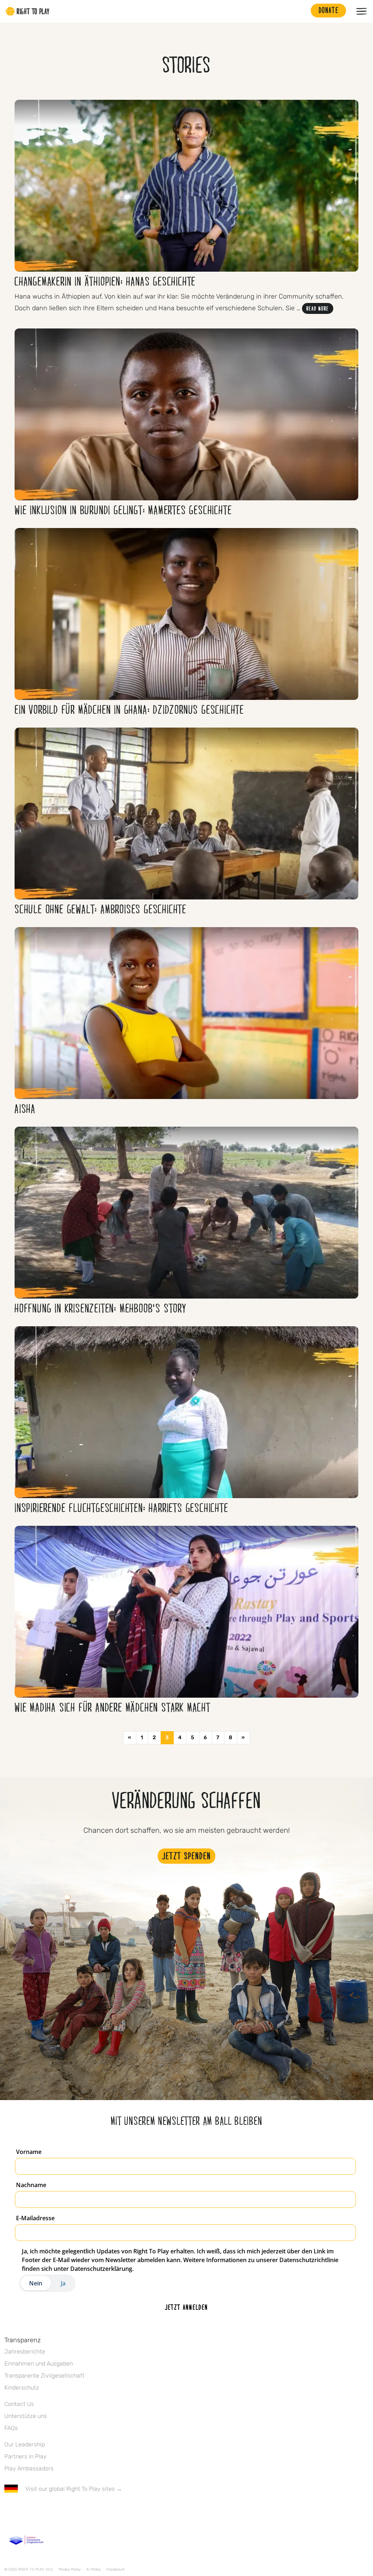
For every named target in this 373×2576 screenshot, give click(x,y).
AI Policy (93, 2569)
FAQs (11, 2428)
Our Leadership (25, 2444)
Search (302, 11)
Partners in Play (25, 2456)
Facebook (8, 2510)
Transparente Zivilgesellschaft (44, 2376)
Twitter (24, 2510)
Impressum (116, 2569)
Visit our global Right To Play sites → (74, 2489)
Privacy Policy (70, 2569)
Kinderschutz (22, 2388)
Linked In (54, 2510)
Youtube (70, 2510)
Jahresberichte (25, 2352)
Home (28, 11)
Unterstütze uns (26, 2416)
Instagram (39, 2510)
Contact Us (19, 2404)
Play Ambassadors (29, 2468)
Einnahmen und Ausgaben (39, 2364)
